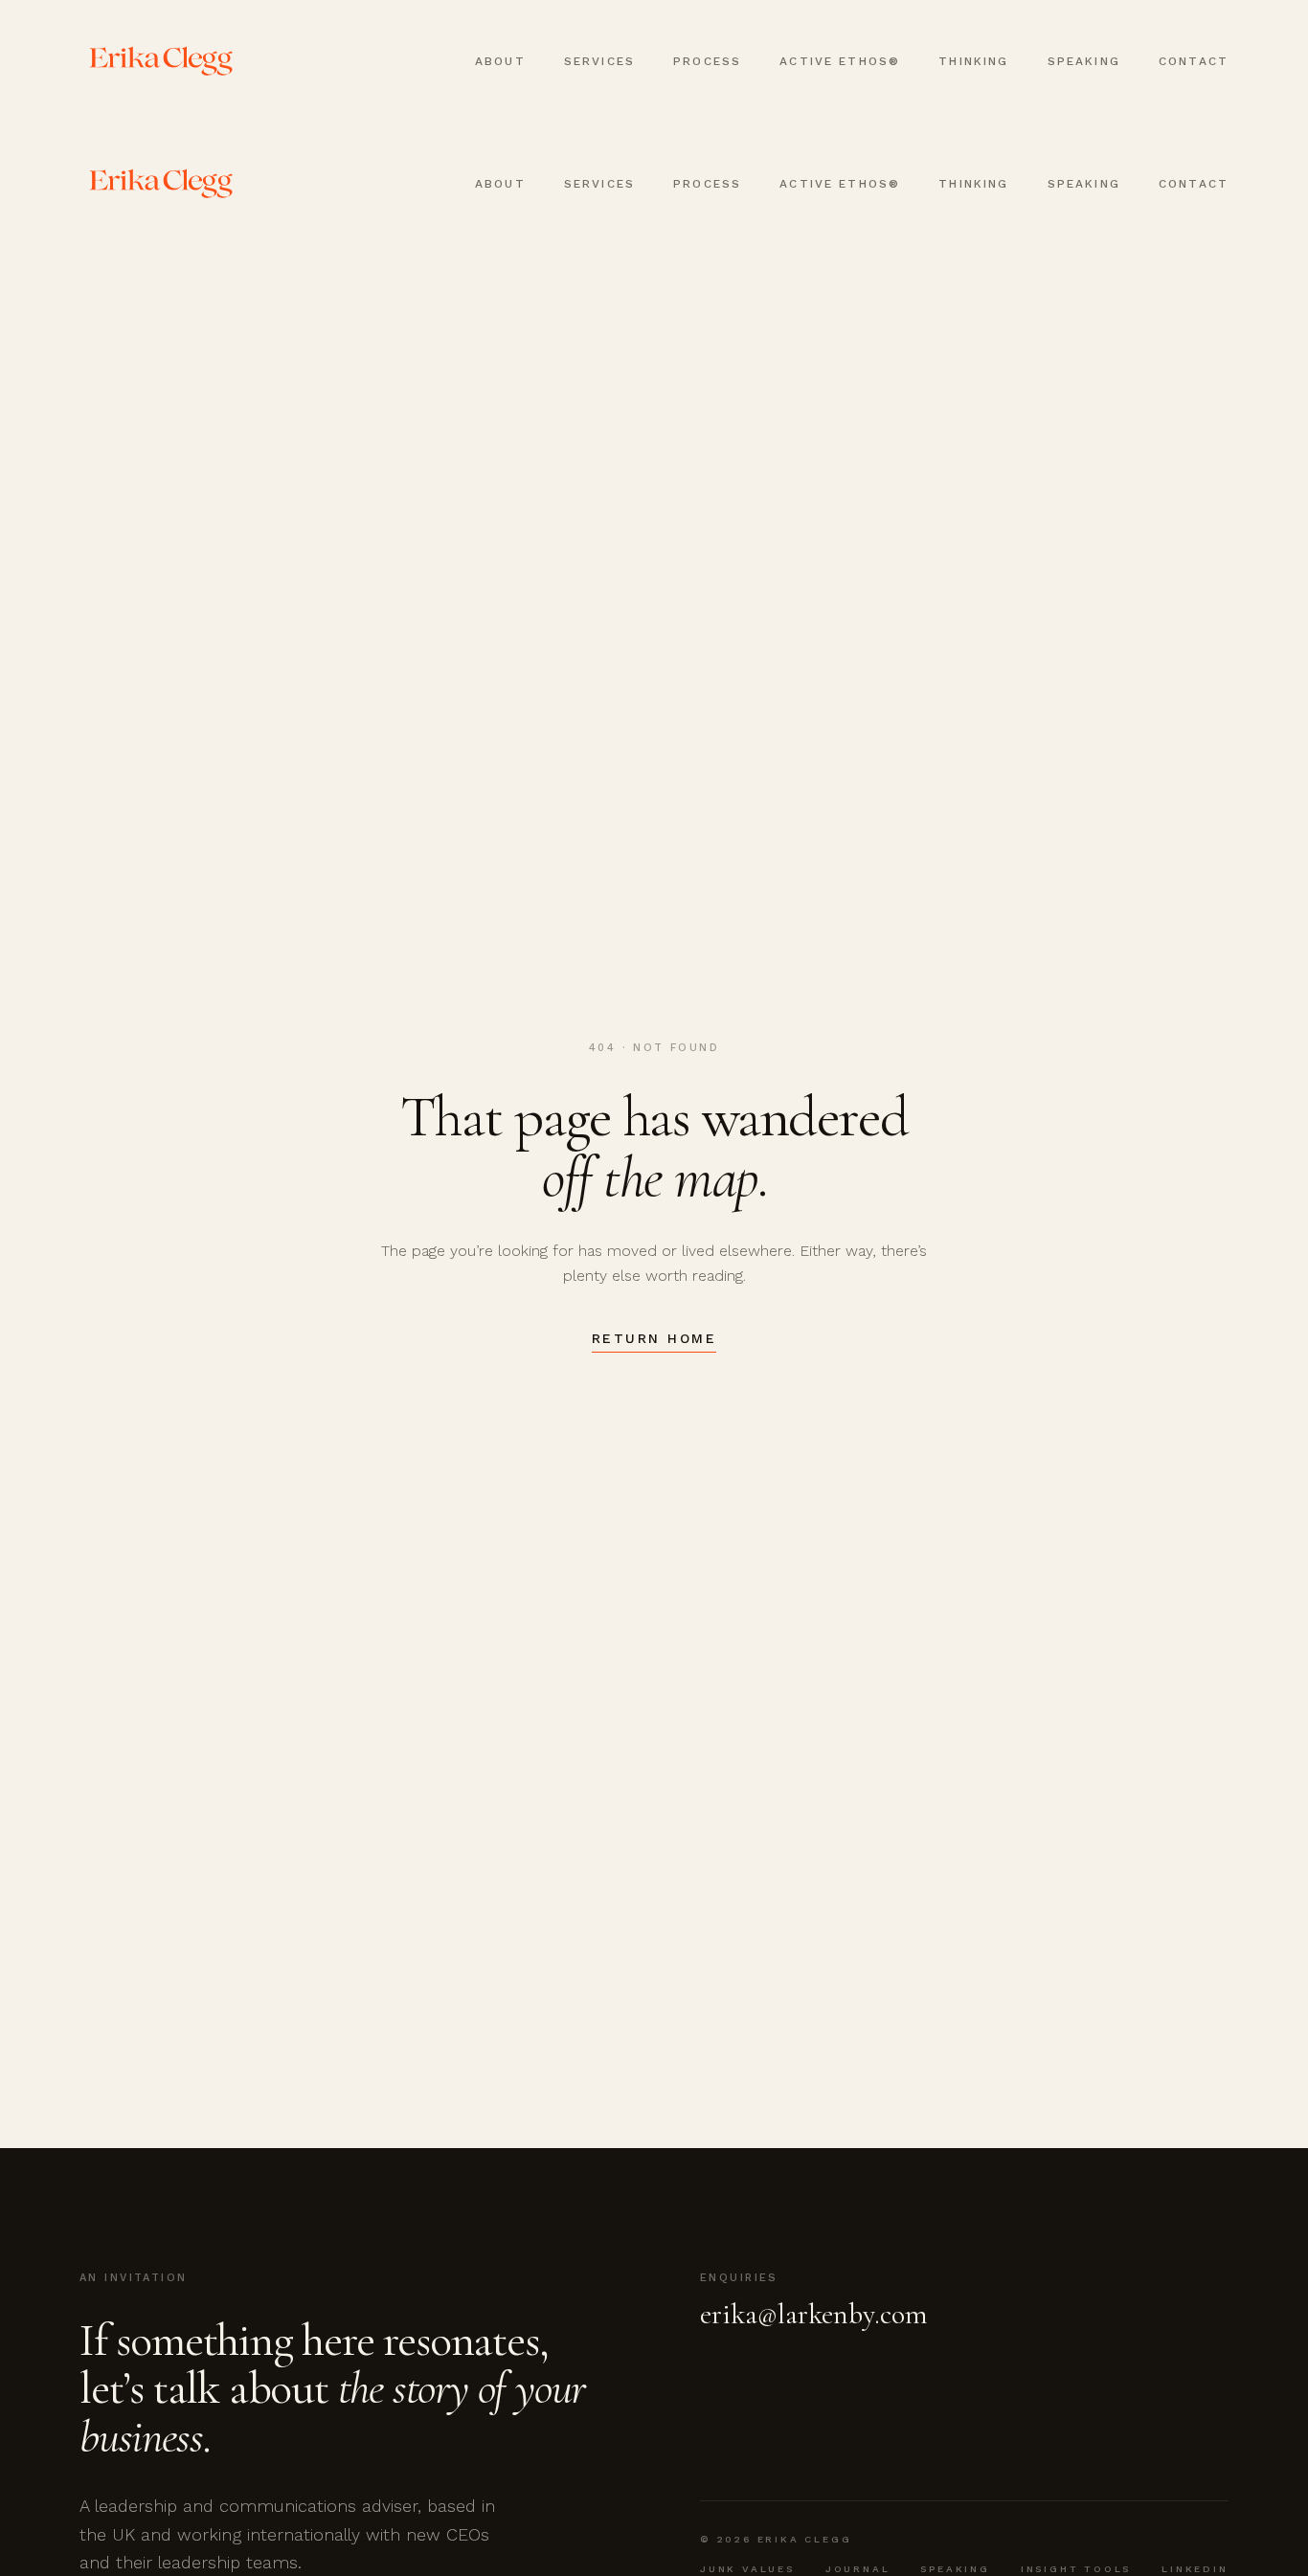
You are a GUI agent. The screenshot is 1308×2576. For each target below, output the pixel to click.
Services (599, 61)
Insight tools (1076, 2569)
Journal (858, 2569)
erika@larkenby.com (814, 2315)
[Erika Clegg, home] (161, 61)
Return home (654, 1338)
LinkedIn (1195, 2569)
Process (707, 61)
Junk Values (747, 2569)
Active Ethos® (840, 61)
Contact (1194, 61)
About (500, 61)
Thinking (973, 61)
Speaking (1084, 61)
